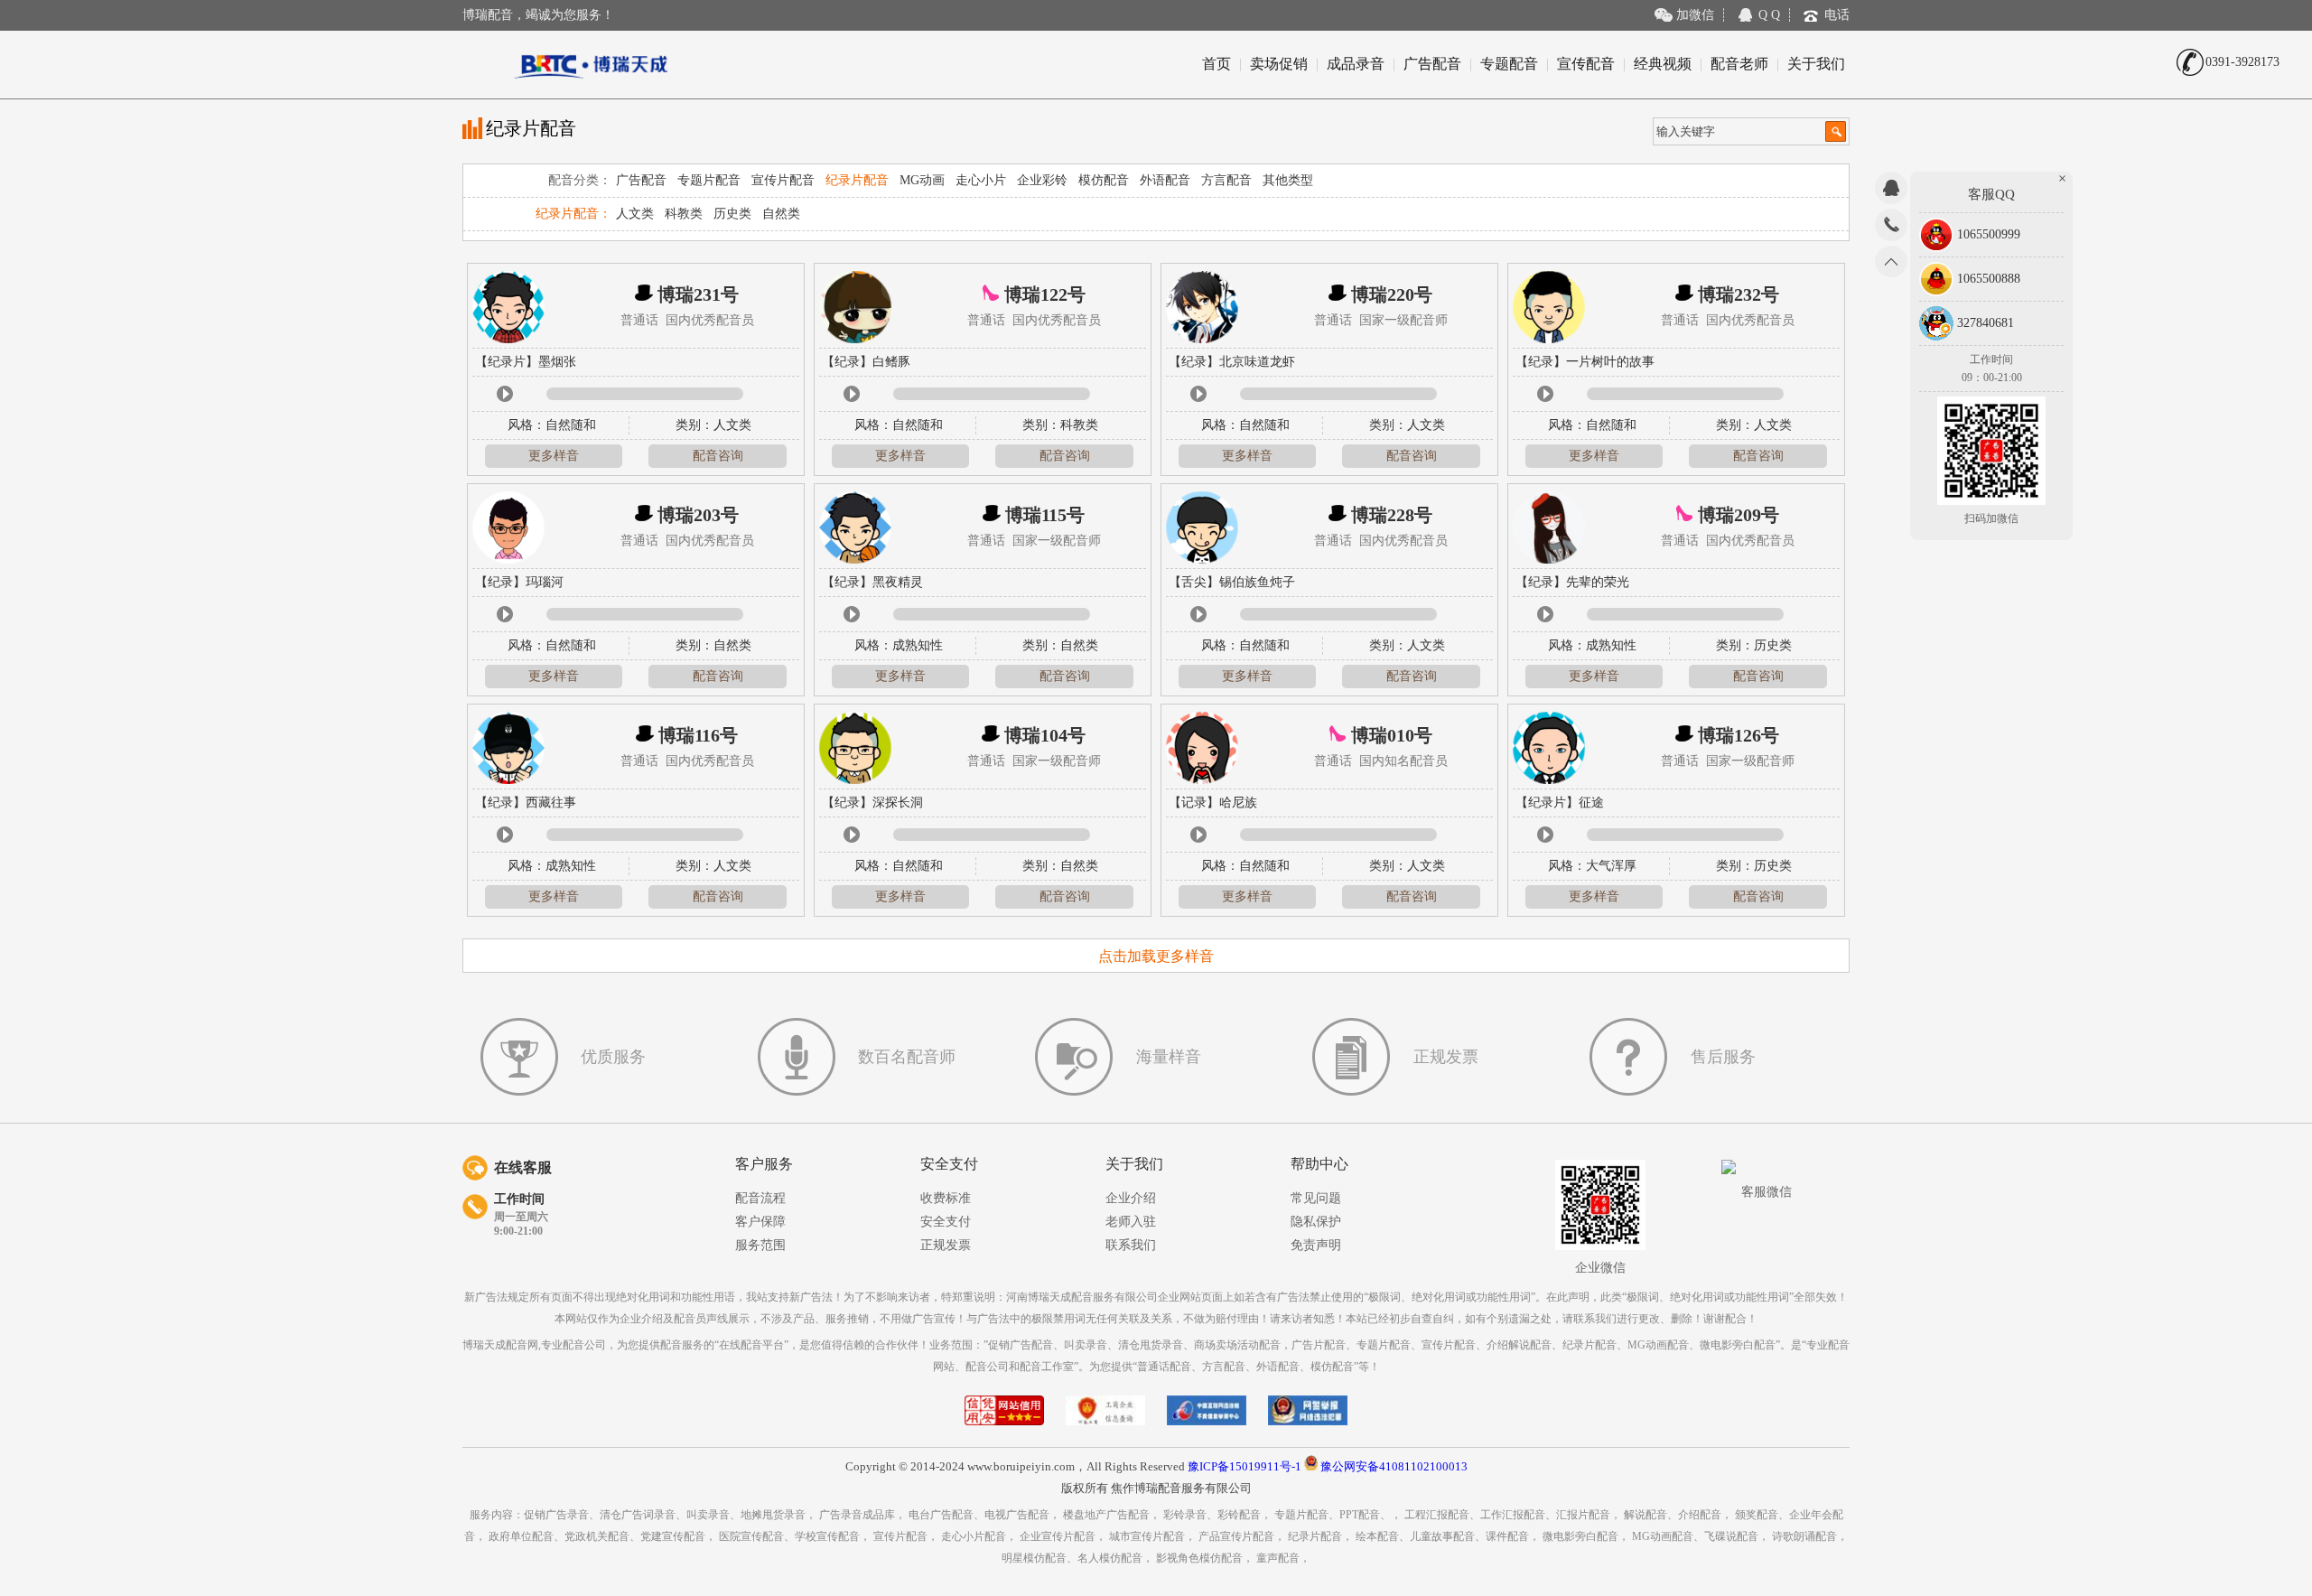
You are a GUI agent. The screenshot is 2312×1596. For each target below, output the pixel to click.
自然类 (781, 214)
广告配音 (1432, 64)
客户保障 (760, 1222)
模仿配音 (1104, 180)
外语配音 (1165, 180)
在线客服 (523, 1167)
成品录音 (1356, 64)
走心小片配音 (974, 1536)
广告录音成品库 (857, 1515)
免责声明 (1316, 1245)
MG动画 (922, 180)
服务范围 (760, 1245)
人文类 (635, 214)
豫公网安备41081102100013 (1394, 1466)
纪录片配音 (857, 180)
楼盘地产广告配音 (1106, 1515)
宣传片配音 (783, 180)
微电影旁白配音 (1580, 1536)
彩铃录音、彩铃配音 (1212, 1515)
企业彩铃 (1042, 180)
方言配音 (1226, 180)
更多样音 (554, 456)
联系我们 (1131, 1245)
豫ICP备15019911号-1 (1246, 1466)
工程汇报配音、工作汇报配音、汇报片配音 (1507, 1515)
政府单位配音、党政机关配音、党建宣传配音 (597, 1536)
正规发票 (946, 1245)
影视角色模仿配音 (1199, 1558)
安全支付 (946, 1222)
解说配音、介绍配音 (1673, 1515)
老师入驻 (1131, 1222)
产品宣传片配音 (1236, 1536)
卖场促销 (1279, 64)
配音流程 (760, 1198)
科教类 (684, 214)
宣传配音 (1586, 64)
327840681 (1986, 323)
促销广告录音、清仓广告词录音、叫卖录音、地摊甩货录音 (665, 1515)
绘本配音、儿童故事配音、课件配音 (1442, 1536)
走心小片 (981, 180)
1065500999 (1989, 234)
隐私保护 (1316, 1222)
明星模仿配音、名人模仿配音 (1072, 1558)
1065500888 (1989, 279)
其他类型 (1288, 180)
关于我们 (1816, 64)
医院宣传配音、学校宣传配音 (789, 1536)
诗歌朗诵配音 (1804, 1536)
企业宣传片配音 (1058, 1536)
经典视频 (1663, 64)
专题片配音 (709, 180)
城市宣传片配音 (1147, 1536)
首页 (1217, 64)
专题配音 (1509, 64)
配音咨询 (718, 456)
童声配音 (1278, 1558)
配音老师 (1739, 64)
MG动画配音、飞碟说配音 (1695, 1536)
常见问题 (1316, 1198)
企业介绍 (1131, 1198)
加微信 (1695, 15)
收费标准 (946, 1198)
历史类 (732, 214)
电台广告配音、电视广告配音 (979, 1515)
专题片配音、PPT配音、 (1333, 1515)
